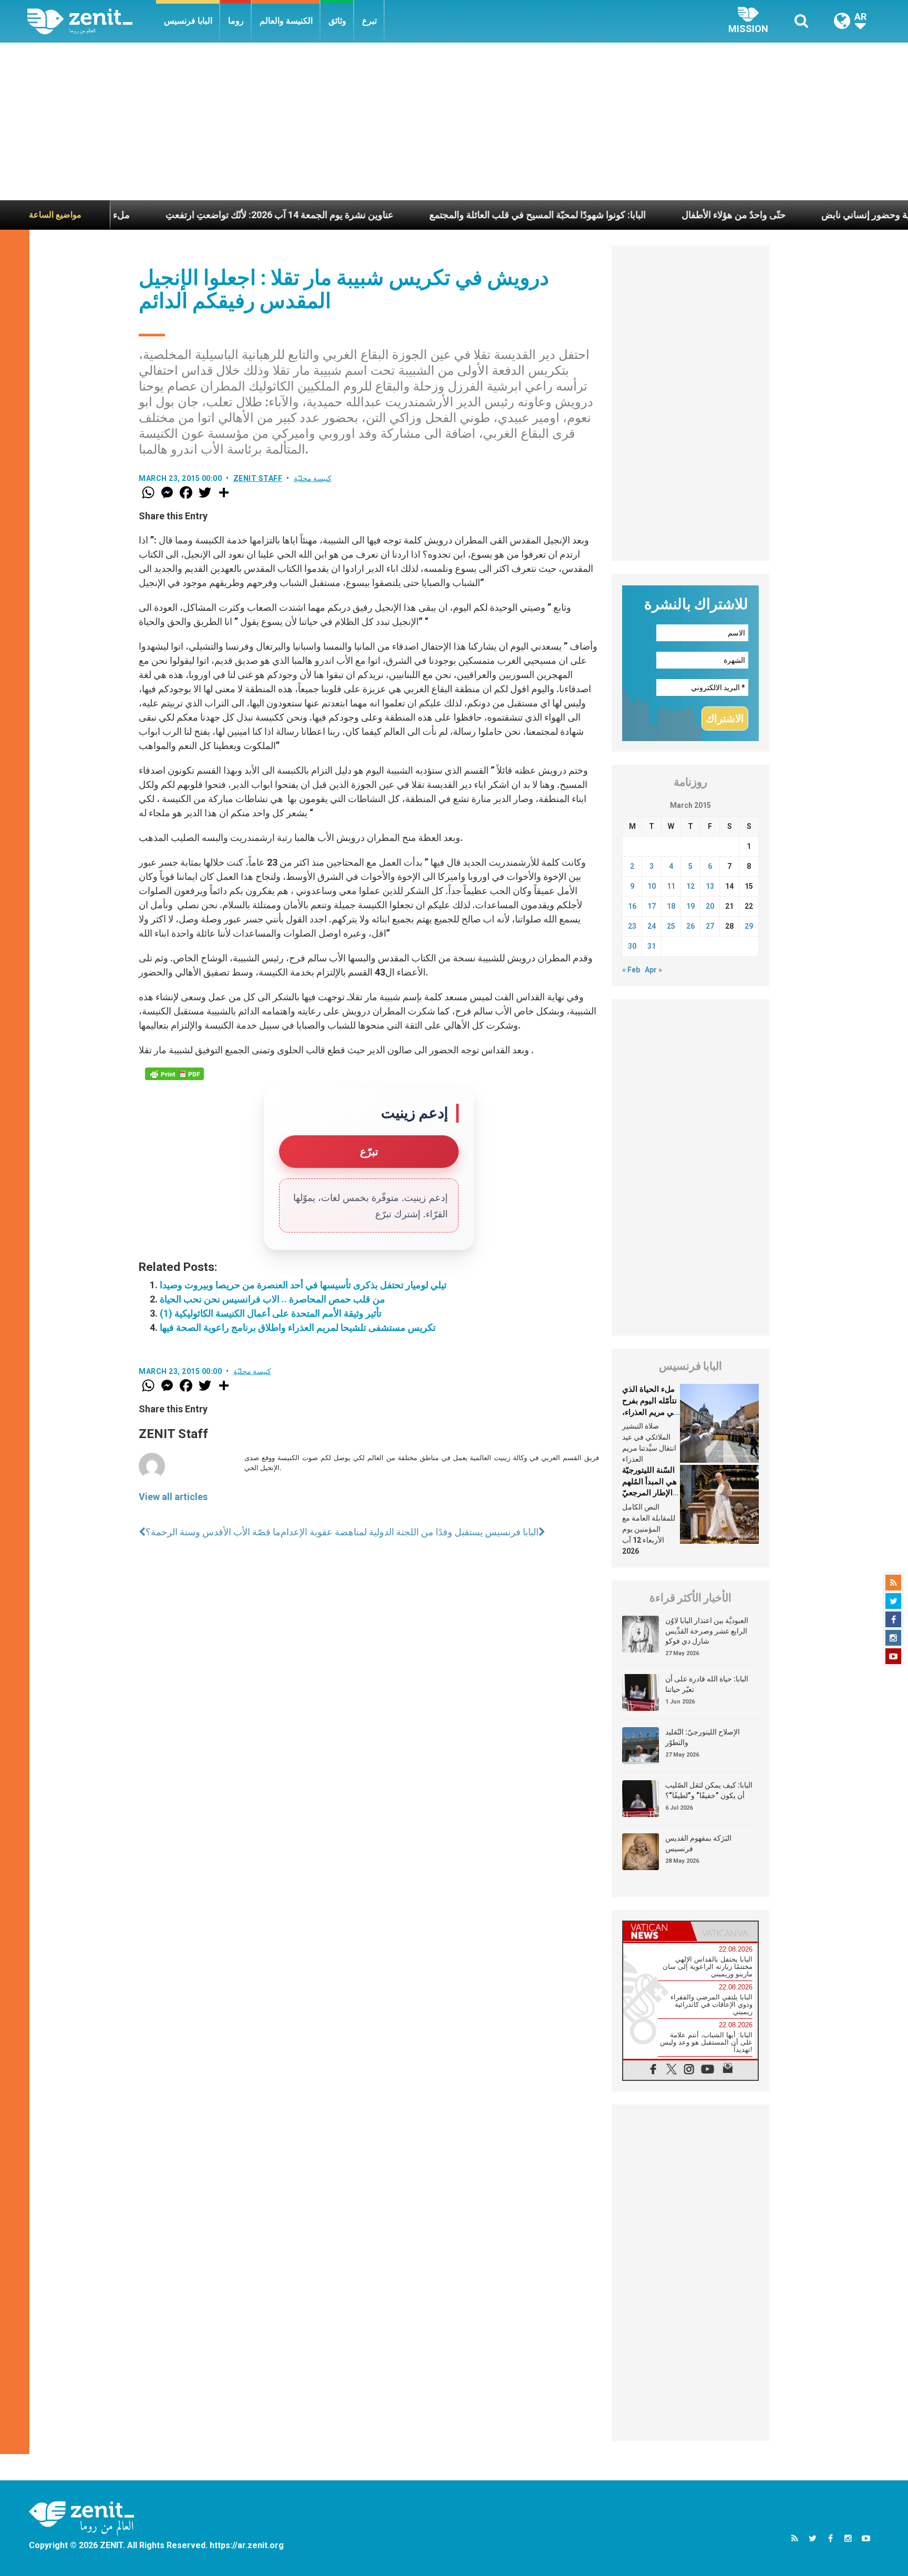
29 (749, 926)
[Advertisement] (454, 121)
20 (710, 906)
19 (690, 906)
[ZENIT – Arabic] (92, 21)
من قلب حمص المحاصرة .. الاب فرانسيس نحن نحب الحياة (272, 1299)
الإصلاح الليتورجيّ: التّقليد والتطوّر (703, 1737)
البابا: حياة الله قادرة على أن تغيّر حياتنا (707, 1684)
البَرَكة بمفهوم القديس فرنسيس (698, 1843)
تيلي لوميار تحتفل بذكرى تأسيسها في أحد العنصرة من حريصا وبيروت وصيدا (303, 1285)
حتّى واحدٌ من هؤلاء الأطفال (649, 215)
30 (632, 946)
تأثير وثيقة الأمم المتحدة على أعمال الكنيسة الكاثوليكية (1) (271, 1313)
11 (671, 886)
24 (652, 926)
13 (710, 886)
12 (690, 886)
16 (632, 906)
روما (236, 21)
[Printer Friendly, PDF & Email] (174, 1074)
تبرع (369, 21)
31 (652, 946)
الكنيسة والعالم (286, 21)
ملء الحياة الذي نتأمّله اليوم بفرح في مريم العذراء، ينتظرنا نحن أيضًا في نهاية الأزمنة (650, 1412)
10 (652, 886)
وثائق (337, 21)
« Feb (631, 970)
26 (690, 926)
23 (632, 926)
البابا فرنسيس (188, 21)
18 (671, 906)
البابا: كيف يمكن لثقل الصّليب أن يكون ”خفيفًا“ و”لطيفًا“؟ (709, 1790)
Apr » (653, 970)
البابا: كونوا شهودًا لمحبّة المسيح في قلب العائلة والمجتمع (453, 215)
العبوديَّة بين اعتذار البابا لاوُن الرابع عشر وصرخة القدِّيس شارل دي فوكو (707, 1631)
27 (710, 926)
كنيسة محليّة (313, 478)
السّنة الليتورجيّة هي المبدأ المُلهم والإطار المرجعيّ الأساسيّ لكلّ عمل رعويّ (649, 1493)
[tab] (657, 1931)
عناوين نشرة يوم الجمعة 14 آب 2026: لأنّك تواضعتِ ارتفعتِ (195, 215)
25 (671, 926)
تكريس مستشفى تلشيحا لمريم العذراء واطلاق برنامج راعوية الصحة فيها (298, 1327)
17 (652, 906)
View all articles (173, 1497)
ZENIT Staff (258, 478)
